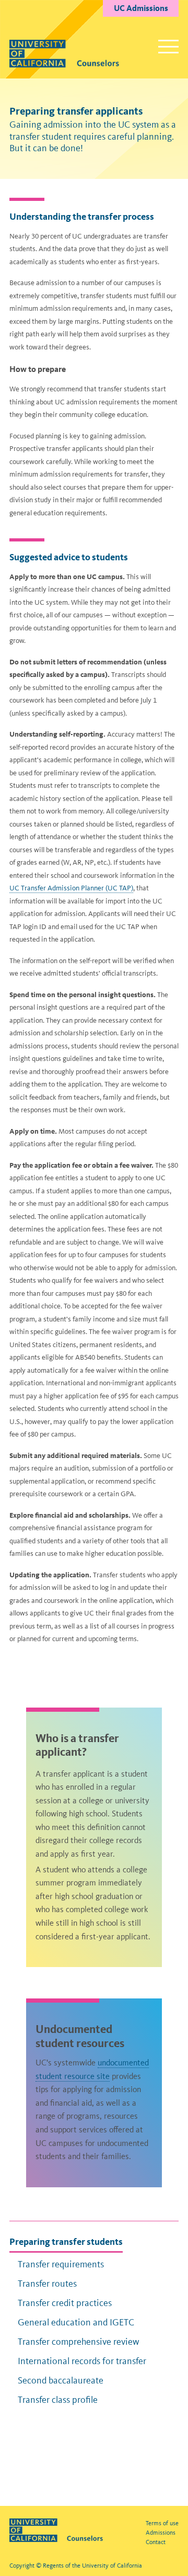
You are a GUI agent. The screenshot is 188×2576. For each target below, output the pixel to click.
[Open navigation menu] (168, 47)
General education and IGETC (76, 2322)
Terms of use (162, 2523)
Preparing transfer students (66, 2241)
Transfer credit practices (65, 2303)
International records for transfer (82, 2361)
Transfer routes (47, 2284)
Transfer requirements (61, 2264)
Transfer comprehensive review (79, 2342)
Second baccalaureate (61, 2380)
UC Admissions (141, 8)
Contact (156, 2542)
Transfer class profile (58, 2400)
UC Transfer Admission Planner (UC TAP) (71, 888)
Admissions (161, 2533)
